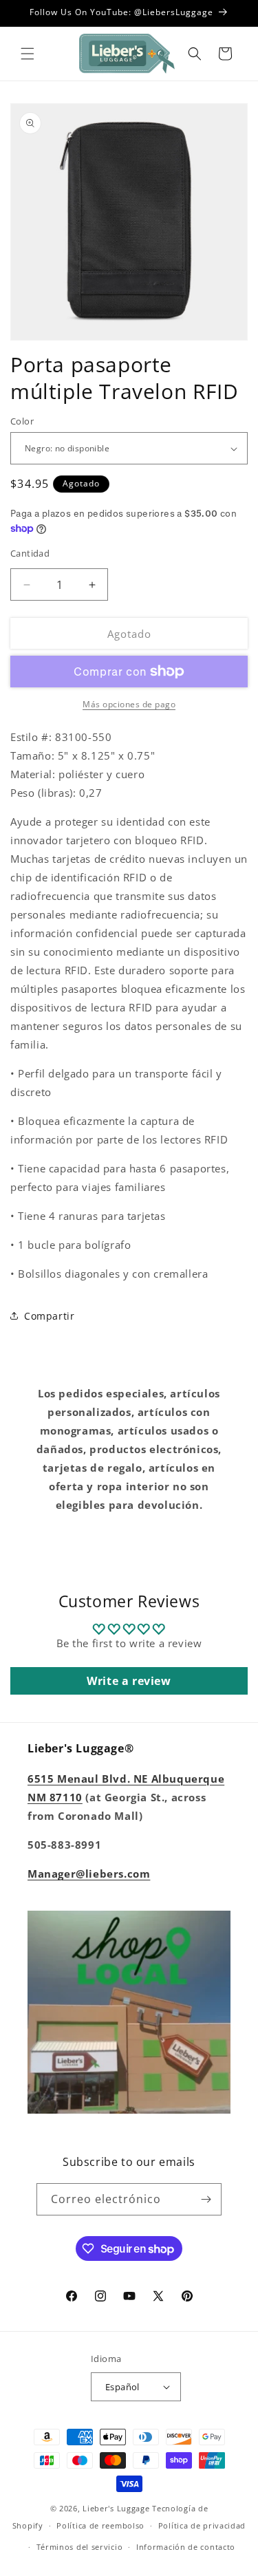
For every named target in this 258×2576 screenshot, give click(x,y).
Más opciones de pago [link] (129, 704)
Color (22, 421)
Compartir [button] (49, 1316)
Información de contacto (186, 2547)
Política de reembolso (100, 2525)
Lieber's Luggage (117, 2508)
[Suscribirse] (206, 2199)
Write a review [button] (129, 1681)
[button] (28, 54)
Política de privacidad (202, 2525)
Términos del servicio (80, 2547)
